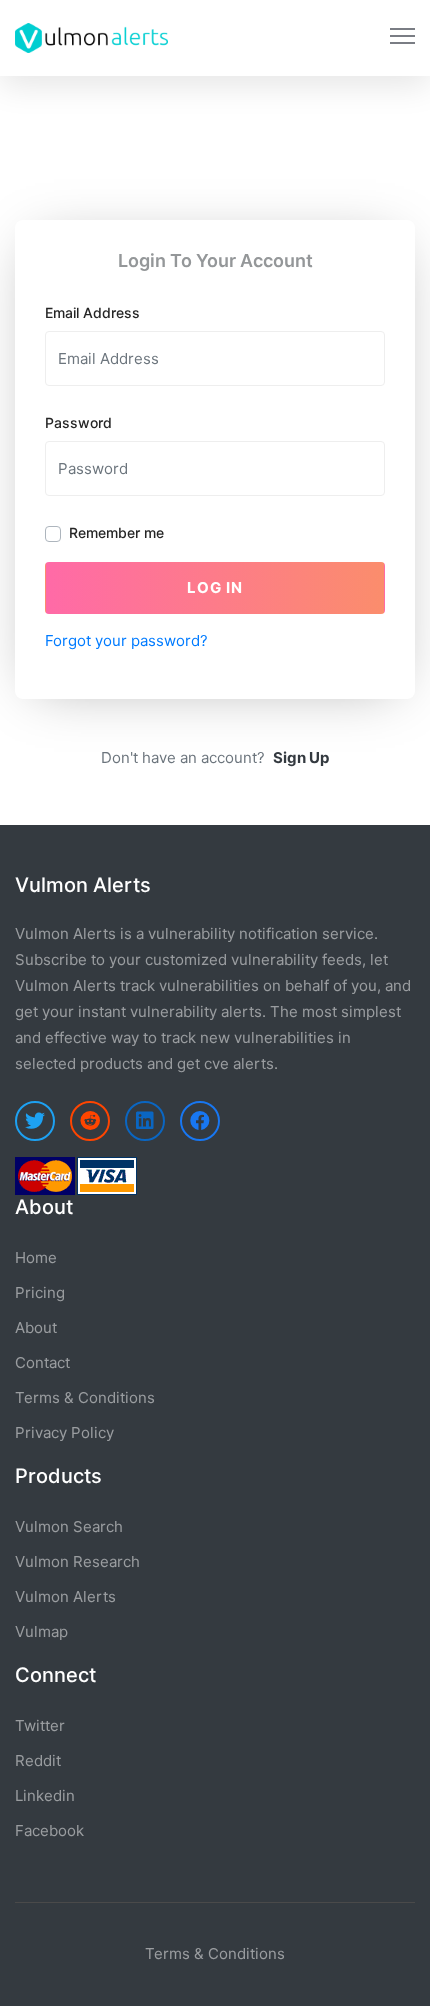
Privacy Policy (64, 1432)
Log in (215, 587)
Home (36, 1257)
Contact (42, 1362)
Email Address (92, 312)
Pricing (40, 1292)
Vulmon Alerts (65, 1596)
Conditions (246, 1953)
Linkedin (45, 1795)
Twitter (40, 1725)
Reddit (38, 1760)
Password (78, 422)
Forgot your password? (126, 640)
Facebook (49, 1830)
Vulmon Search (69, 1526)
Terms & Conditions (85, 1397)
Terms (167, 1953)
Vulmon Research (77, 1561)
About (36, 1327)
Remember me (116, 532)
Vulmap (41, 1631)
